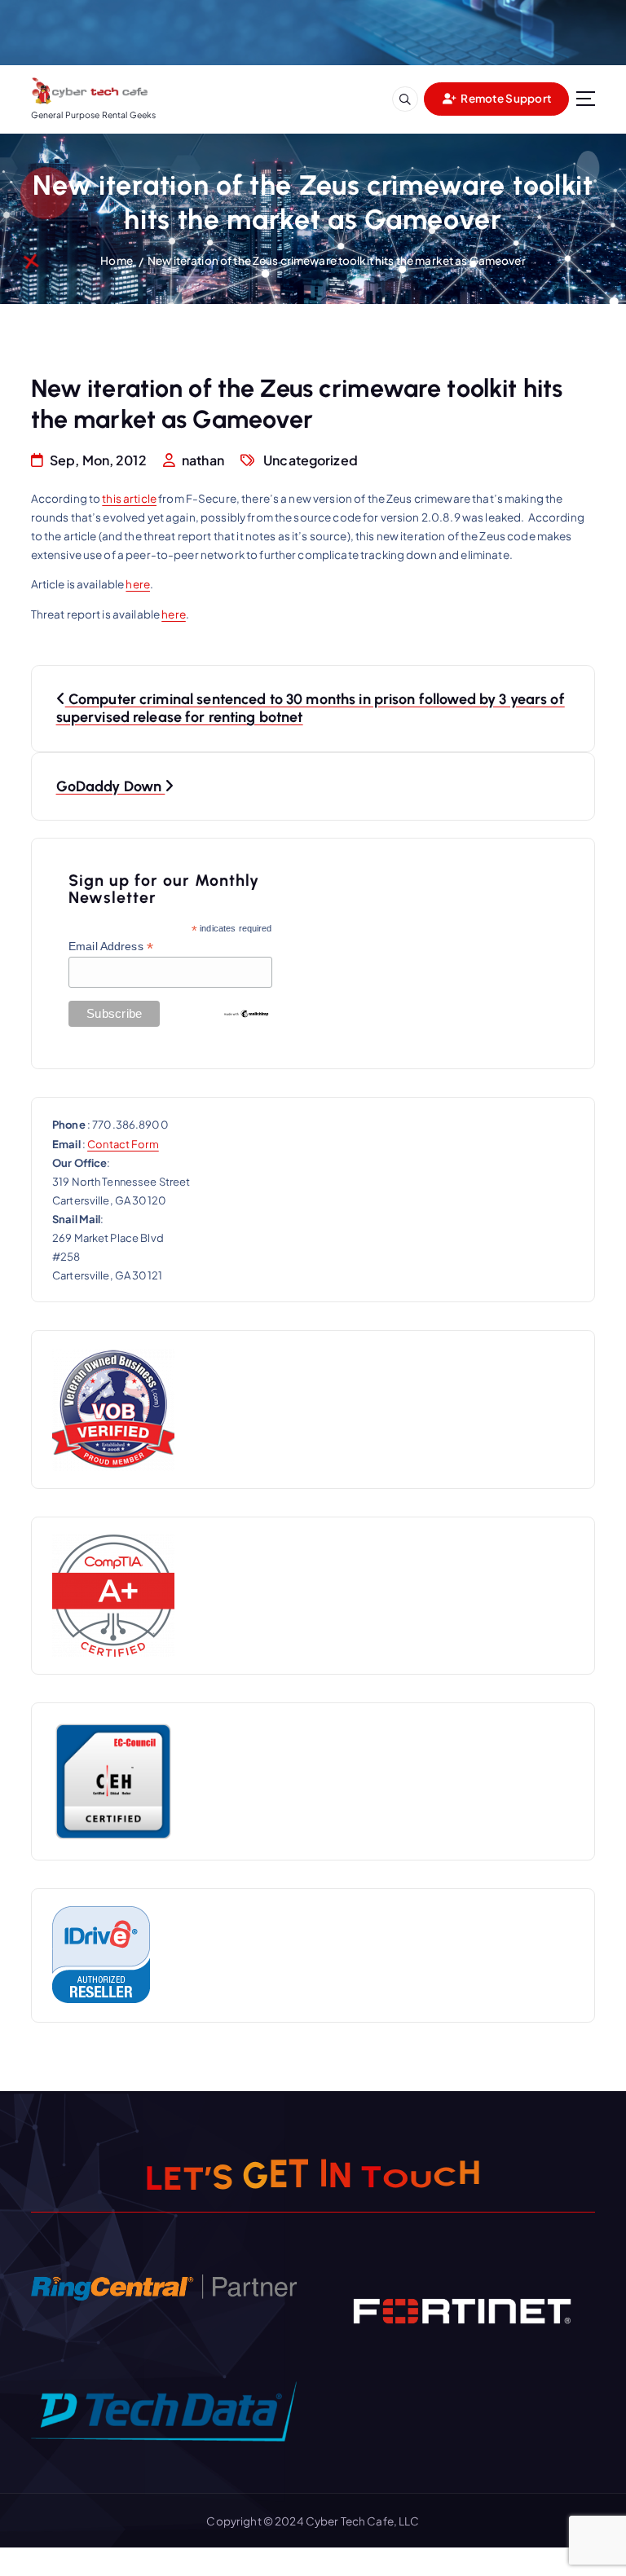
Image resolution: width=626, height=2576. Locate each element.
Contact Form (123, 1144)
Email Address (111, 947)
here (138, 584)
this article (129, 498)
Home (117, 260)
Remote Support (505, 98)
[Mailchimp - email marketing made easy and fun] (246, 1012)
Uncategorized (311, 460)
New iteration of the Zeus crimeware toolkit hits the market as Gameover (337, 260)
